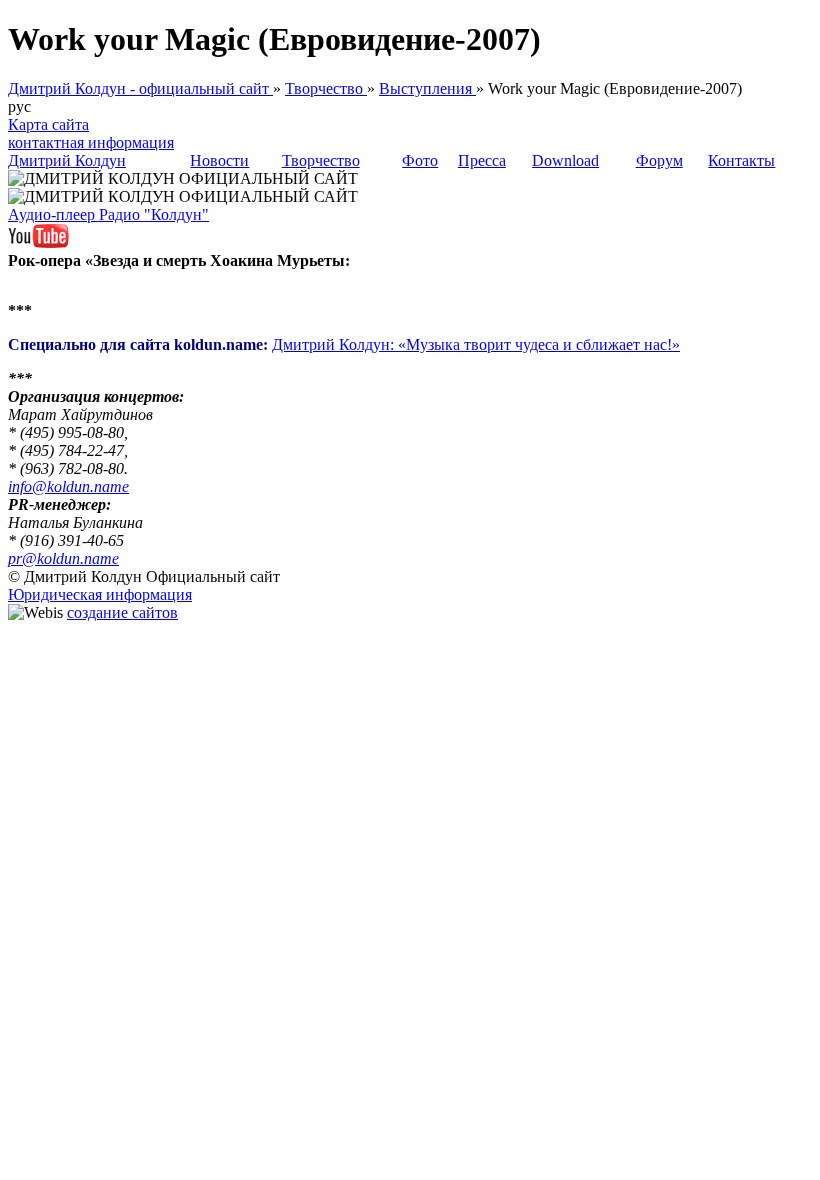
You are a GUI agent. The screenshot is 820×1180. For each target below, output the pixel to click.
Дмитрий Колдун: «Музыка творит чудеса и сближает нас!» (476, 344)
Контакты (741, 160)
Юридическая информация (100, 594)
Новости (219, 160)
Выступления (427, 88)
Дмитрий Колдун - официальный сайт (140, 88)
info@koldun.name (68, 486)
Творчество (326, 88)
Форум (659, 160)
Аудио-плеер (53, 214)
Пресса (482, 160)
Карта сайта (48, 124)
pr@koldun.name (63, 558)
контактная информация (91, 142)
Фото (420, 160)
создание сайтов (122, 612)
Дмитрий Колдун (67, 160)
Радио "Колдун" (154, 214)
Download (565, 160)
